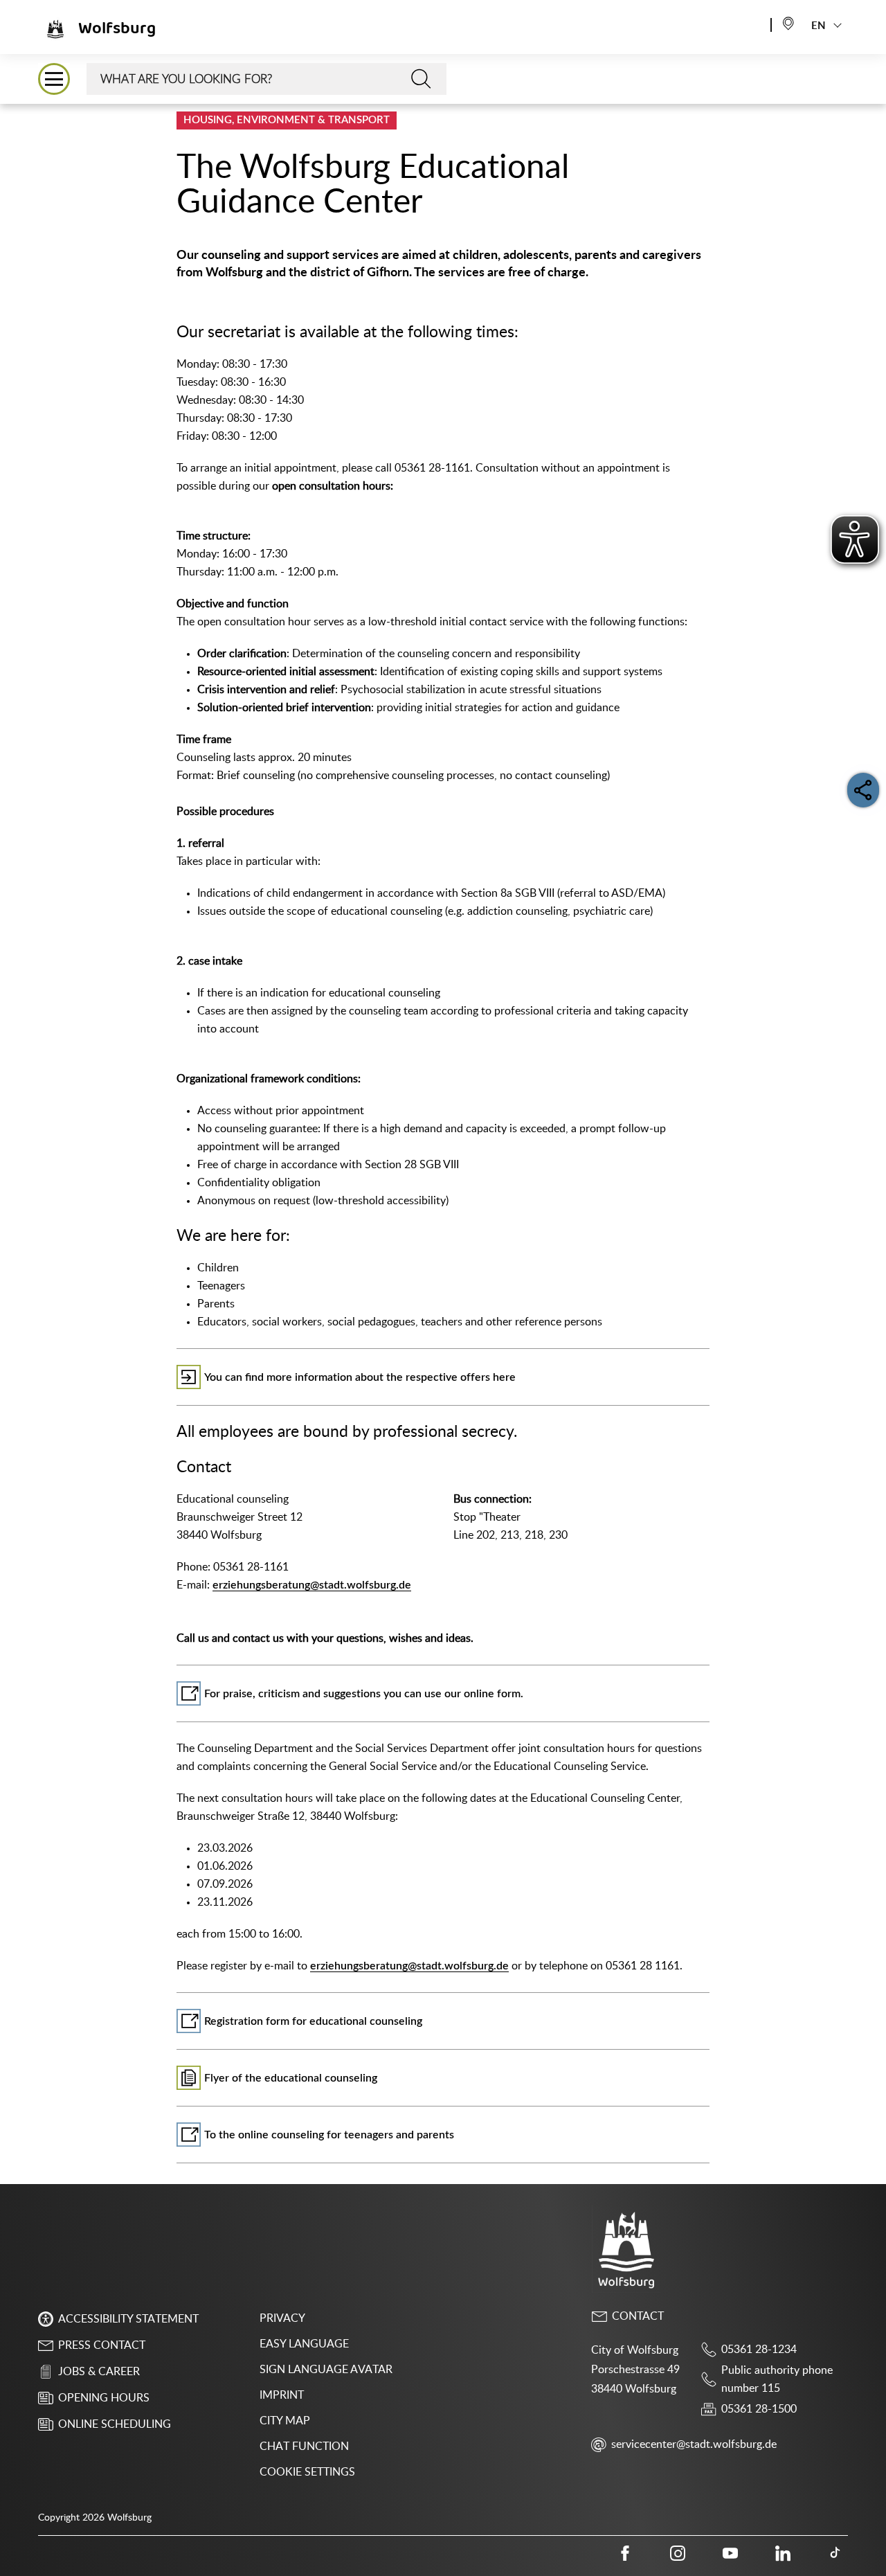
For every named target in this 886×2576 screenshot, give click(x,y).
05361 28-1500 (759, 2409)
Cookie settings (307, 2472)
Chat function (304, 2447)
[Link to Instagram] (678, 2553)
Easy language (304, 2344)
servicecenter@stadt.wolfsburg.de (694, 2444)
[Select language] (788, 23)
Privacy (282, 2318)
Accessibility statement (128, 2319)
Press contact (102, 2345)
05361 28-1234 (759, 2350)
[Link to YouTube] (730, 2553)
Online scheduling (115, 2424)
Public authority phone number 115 (777, 2379)
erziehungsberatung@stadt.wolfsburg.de (312, 1585)
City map (285, 2421)
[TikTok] (835, 2553)
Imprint (282, 2395)
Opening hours (104, 2398)
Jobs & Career (99, 2372)
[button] (54, 79)
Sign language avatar (326, 2370)
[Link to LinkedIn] (783, 2553)
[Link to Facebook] (625, 2553)
